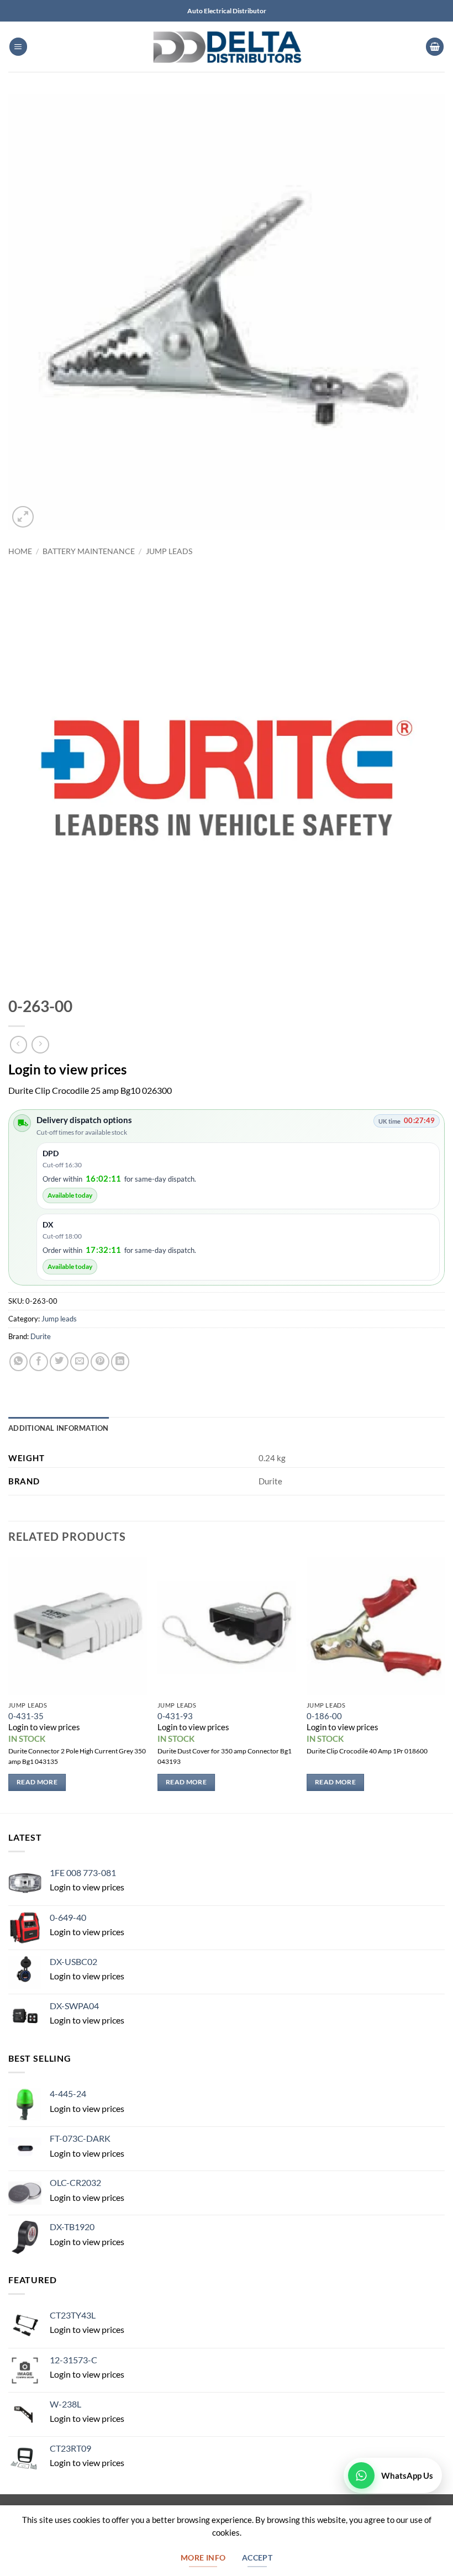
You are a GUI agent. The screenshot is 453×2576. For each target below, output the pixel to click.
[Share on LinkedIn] (120, 1362)
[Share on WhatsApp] (19, 1362)
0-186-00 (324, 1716)
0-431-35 (26, 1716)
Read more (37, 1782)
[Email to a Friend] (80, 1362)
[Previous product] (40, 1045)
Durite (41, 1336)
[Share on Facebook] (39, 1362)
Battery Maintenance (89, 551)
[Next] (444, 1684)
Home (20, 551)
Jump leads (169, 551)
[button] (19, 47)
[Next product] (19, 1045)
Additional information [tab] (59, 1428)
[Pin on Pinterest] (100, 1362)
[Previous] (9, 1684)
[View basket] (435, 47)
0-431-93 (175, 1716)
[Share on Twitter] (59, 1362)
